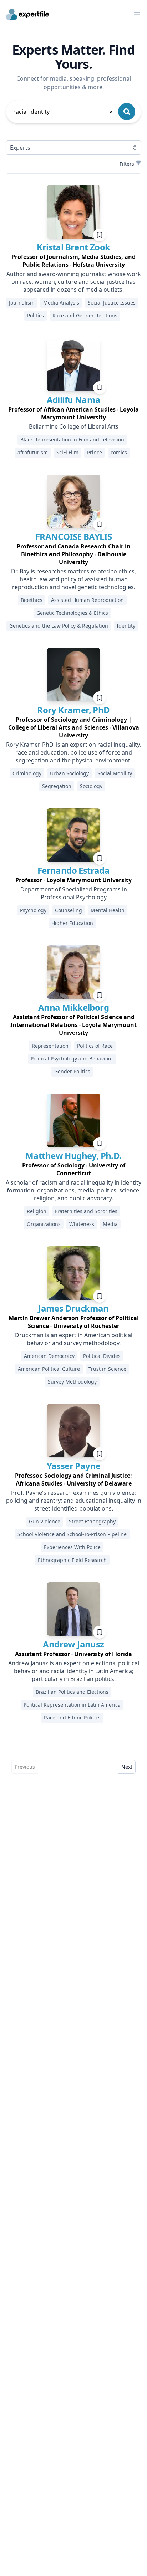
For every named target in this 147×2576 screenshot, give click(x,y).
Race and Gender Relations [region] (85, 315)
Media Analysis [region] (61, 303)
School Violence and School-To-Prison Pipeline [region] (72, 1534)
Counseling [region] (69, 910)
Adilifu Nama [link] (74, 400)
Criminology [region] (27, 773)
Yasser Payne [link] (74, 1466)
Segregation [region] (57, 786)
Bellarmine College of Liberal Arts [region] (74, 426)
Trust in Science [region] (107, 1369)
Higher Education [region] (72, 923)
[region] (73, 261)
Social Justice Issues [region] (112, 303)
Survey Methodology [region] (72, 1382)
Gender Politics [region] (72, 1071)
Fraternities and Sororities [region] (86, 1211)
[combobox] (64, 112)
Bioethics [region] (32, 600)
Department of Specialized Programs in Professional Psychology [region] (74, 893)
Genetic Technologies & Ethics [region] (72, 613)
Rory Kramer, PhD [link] (73, 710)
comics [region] (119, 452)
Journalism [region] (22, 303)
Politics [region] (36, 315)
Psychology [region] (33, 910)
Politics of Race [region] (95, 1046)
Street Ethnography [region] (92, 1521)
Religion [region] (37, 1211)
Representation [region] (50, 1046)
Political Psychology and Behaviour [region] (72, 1059)
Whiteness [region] (82, 1224)
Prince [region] (95, 452)
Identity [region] (126, 626)
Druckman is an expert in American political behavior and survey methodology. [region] (74, 1339)
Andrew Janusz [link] (73, 1644)
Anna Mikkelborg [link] (73, 1007)
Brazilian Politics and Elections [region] (72, 1692)
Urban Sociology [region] (69, 773)
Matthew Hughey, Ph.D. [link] (73, 1156)
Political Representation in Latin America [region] (72, 1705)
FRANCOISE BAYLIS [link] (73, 536)
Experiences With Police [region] (72, 1547)
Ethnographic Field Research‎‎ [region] (72, 1560)
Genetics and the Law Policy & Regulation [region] (59, 626)
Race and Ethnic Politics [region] (72, 1718)
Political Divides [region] (102, 1356)
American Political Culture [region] (49, 1369)
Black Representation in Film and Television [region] (72, 439)
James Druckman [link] (73, 1308)
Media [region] (110, 1224)
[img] (73, 212)
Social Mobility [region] (115, 773)
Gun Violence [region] (45, 1521)
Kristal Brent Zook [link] (73, 247)
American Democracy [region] (49, 1356)
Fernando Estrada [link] (73, 870)
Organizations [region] (44, 1224)
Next (127, 1767)
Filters (127, 164)
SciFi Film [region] (67, 452)
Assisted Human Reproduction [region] (87, 600)
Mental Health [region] (108, 910)
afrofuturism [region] (33, 452)
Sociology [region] (91, 786)
